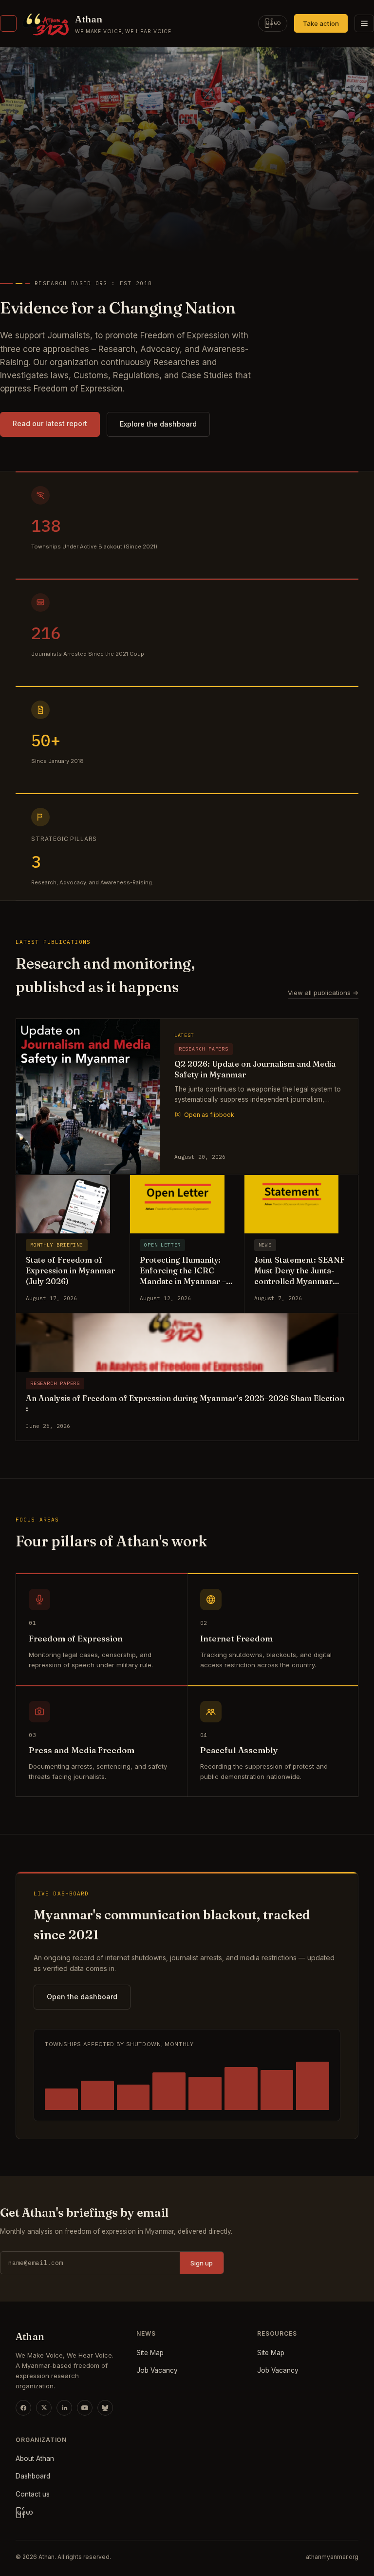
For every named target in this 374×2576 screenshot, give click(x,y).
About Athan (35, 2459)
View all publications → (323, 993)
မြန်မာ (273, 23)
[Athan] (8, 23)
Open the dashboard (82, 1997)
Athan (89, 19)
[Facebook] (23, 2408)
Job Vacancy (157, 2370)
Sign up (202, 2263)
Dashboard (33, 2476)
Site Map (150, 2353)
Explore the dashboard (158, 424)
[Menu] (364, 23)
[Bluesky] (105, 2408)
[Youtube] (85, 2408)
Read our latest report (50, 423)
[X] (44, 2408)
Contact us (33, 2494)
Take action (321, 23)
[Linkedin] (64, 2408)
